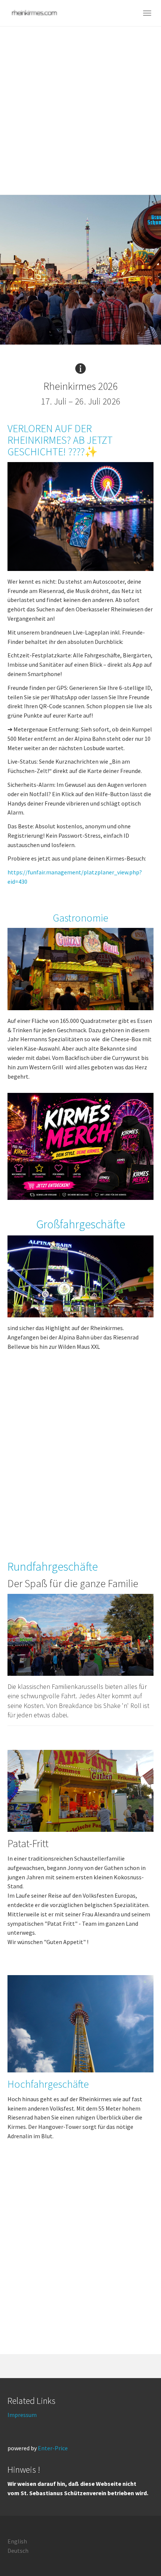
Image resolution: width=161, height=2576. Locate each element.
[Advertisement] (80, 110)
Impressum (22, 2415)
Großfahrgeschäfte (81, 1224)
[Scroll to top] (137, 2552)
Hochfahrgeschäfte (48, 2084)
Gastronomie (80, 918)
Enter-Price (53, 2448)
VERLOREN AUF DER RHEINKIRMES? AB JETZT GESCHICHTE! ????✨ (60, 440)
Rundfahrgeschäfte (53, 1567)
